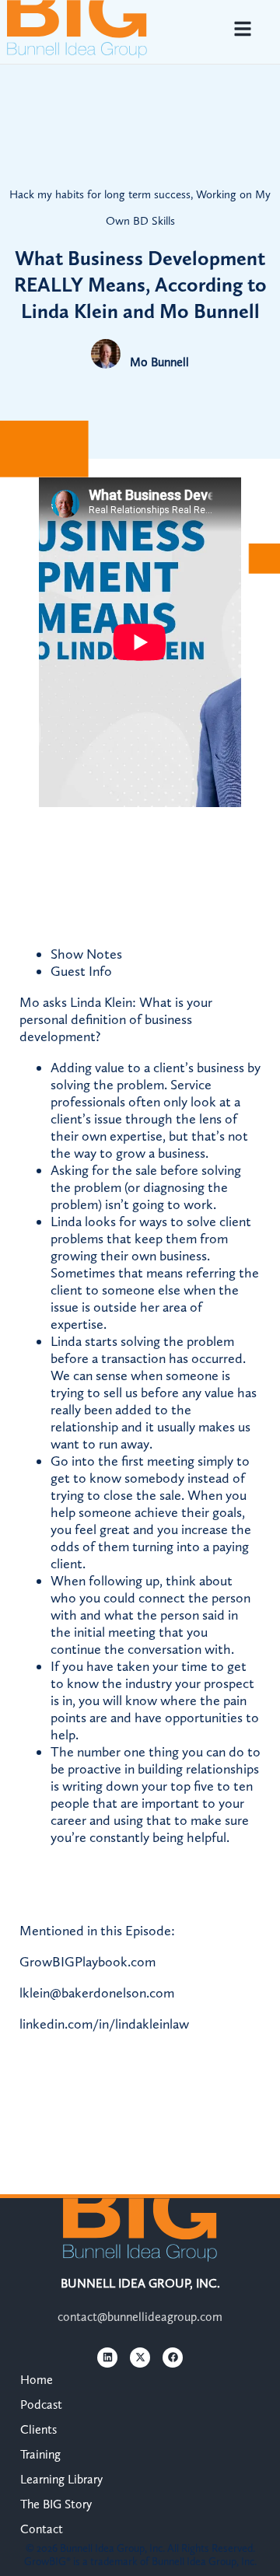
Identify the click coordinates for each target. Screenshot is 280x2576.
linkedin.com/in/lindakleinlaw (104, 2024)
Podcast (41, 2405)
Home (37, 2380)
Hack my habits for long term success (100, 194)
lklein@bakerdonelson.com (97, 1993)
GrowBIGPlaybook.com (87, 1962)
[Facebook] (173, 2358)
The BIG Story (56, 2504)
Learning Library (61, 2479)
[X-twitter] (140, 2358)
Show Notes (86, 954)
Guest (81, 971)
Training (40, 2454)
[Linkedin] (107, 2358)
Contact (42, 2529)
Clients (38, 2429)
